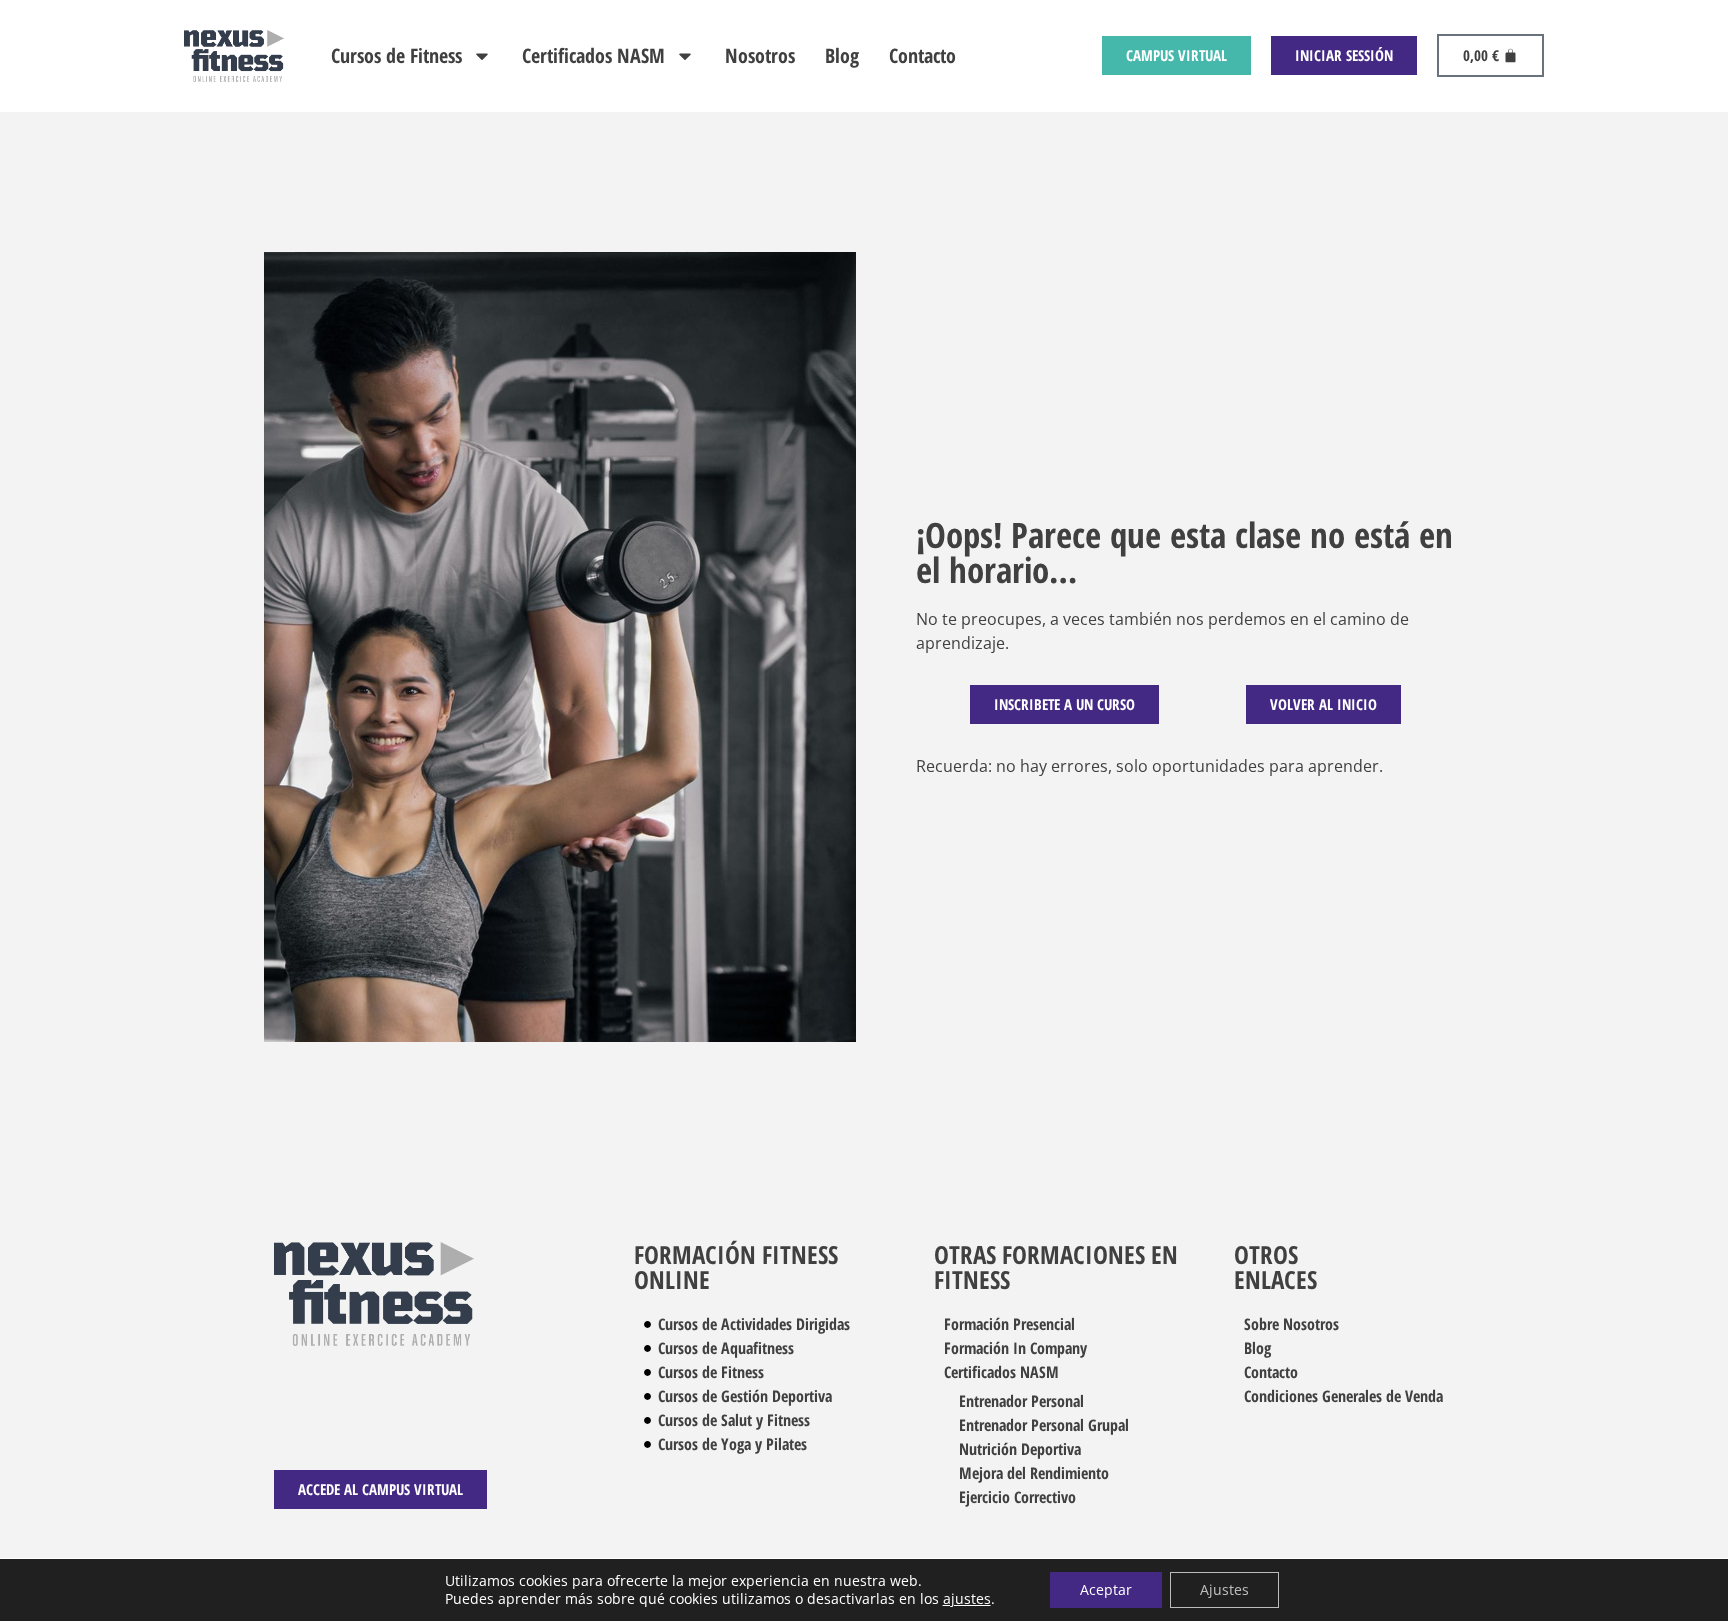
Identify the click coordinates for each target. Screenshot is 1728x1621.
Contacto (922, 55)
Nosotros (760, 55)
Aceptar (1106, 1589)
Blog (842, 55)
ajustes (967, 1599)
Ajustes (1224, 1589)
